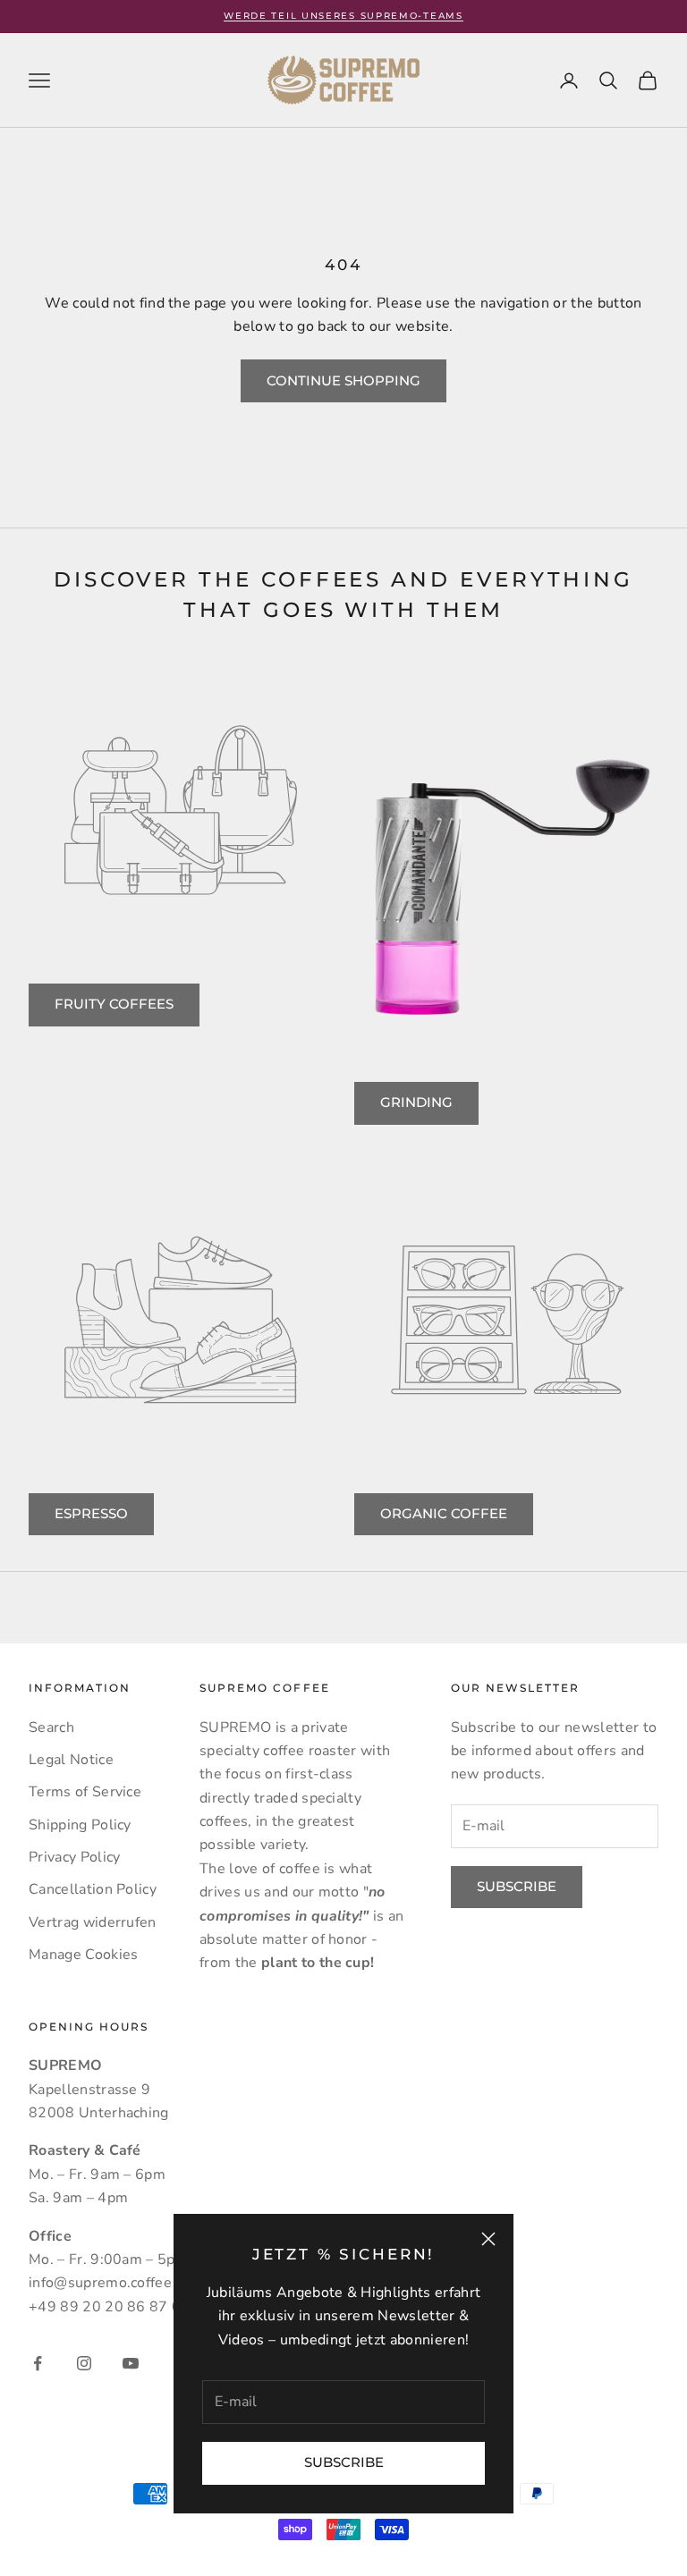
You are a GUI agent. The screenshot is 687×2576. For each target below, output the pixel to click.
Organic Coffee (444, 1513)
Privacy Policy (74, 1857)
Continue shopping (343, 380)
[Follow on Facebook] (38, 2363)
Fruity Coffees (114, 1004)
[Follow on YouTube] (131, 2363)
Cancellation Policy (93, 1889)
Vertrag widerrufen (93, 1922)
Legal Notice (71, 1760)
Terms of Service (85, 1792)
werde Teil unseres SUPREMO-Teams (343, 16)
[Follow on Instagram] (84, 2363)
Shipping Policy (80, 1825)
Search (51, 1727)
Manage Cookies (83, 1955)
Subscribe (344, 2462)
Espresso (91, 1513)
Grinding (416, 1102)
